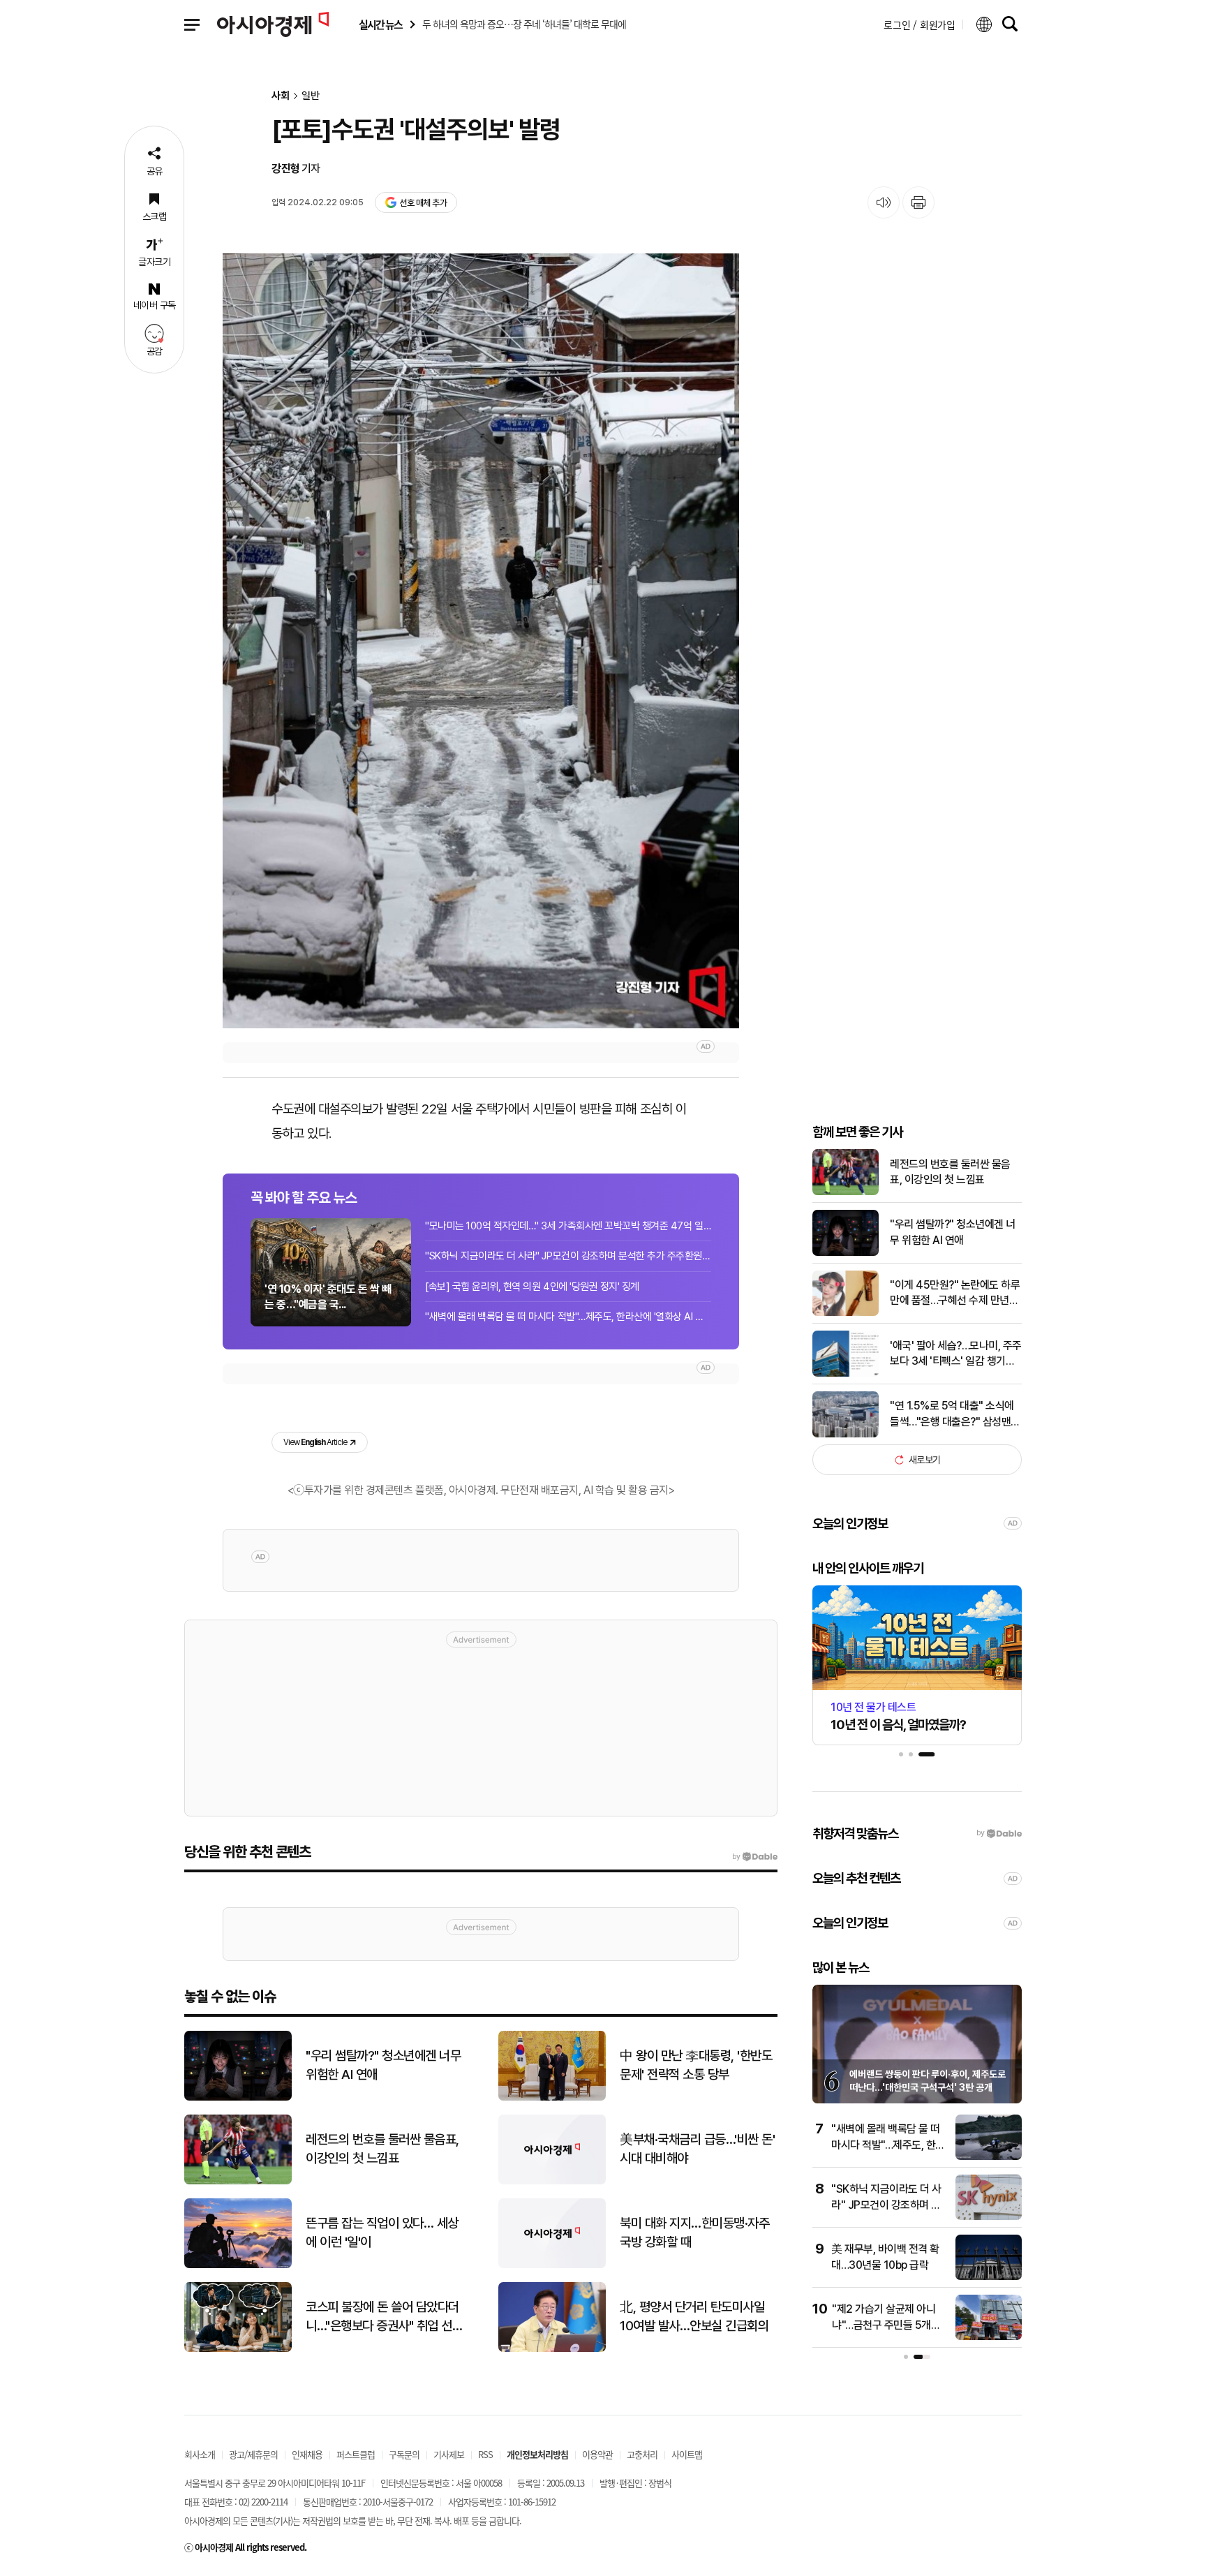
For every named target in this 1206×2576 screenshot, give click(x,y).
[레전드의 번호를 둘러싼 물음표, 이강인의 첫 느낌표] (846, 1192)
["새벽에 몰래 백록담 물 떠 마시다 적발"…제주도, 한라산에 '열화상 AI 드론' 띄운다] (989, 2157)
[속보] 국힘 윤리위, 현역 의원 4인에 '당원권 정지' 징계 (532, 1287)
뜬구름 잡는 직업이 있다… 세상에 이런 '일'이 (382, 2233)
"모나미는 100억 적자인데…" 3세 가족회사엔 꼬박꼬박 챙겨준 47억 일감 (568, 1226)
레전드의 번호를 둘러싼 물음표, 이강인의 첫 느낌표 (950, 1172)
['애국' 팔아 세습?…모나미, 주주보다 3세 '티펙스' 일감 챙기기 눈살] (846, 1374)
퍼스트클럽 (356, 2454)
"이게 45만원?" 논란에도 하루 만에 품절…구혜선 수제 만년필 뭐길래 (955, 1294)
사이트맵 (687, 2454)
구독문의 (404, 2454)
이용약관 (597, 2454)
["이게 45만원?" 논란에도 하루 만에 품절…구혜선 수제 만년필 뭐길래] (846, 1313)
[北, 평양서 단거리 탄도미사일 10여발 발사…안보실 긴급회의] (552, 2349)
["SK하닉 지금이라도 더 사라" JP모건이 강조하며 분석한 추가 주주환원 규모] (989, 2217)
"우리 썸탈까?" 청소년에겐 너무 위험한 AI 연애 (953, 1233)
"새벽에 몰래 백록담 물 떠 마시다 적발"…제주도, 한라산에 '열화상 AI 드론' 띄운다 (568, 1317)
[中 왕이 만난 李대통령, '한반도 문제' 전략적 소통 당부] (552, 2097)
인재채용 (307, 2454)
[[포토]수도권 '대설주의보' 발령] (481, 641)
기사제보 (449, 2454)
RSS (485, 2454)
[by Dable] (755, 1857)
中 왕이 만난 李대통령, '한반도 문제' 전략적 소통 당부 (696, 2065)
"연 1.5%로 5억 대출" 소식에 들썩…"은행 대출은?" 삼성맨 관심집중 (952, 1414)
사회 (281, 96)
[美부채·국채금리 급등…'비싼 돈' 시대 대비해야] (552, 2181)
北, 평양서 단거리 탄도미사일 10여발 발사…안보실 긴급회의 (694, 2316)
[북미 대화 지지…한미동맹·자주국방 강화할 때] (552, 2265)
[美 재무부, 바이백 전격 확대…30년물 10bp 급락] (989, 2277)
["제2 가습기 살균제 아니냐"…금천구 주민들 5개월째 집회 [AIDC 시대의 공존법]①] (989, 2337)
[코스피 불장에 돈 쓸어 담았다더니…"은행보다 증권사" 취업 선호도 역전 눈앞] (238, 2349)
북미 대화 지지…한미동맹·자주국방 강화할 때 (694, 2233)
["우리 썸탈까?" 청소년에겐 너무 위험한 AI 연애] (846, 1253)
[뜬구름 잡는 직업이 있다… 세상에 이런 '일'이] (238, 2265)
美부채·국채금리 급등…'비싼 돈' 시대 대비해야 (697, 2149)
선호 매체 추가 (423, 203)
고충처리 (642, 2454)
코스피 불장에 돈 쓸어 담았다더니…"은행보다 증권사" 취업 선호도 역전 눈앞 (384, 2317)
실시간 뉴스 (380, 25)
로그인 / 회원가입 (920, 24)
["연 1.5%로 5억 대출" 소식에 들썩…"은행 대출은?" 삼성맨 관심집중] (846, 1434)
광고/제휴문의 (253, 2454)
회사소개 (200, 2454)
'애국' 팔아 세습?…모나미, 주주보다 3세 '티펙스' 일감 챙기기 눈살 (956, 1354)
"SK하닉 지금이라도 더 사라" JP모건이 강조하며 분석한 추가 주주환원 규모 (568, 1256)
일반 (311, 96)
